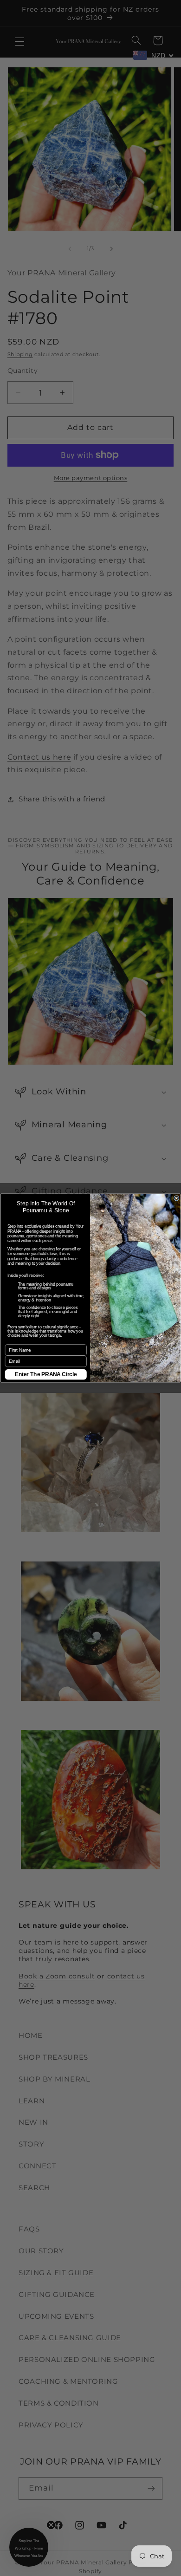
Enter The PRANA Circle (46, 1374)
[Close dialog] (176, 1198)
